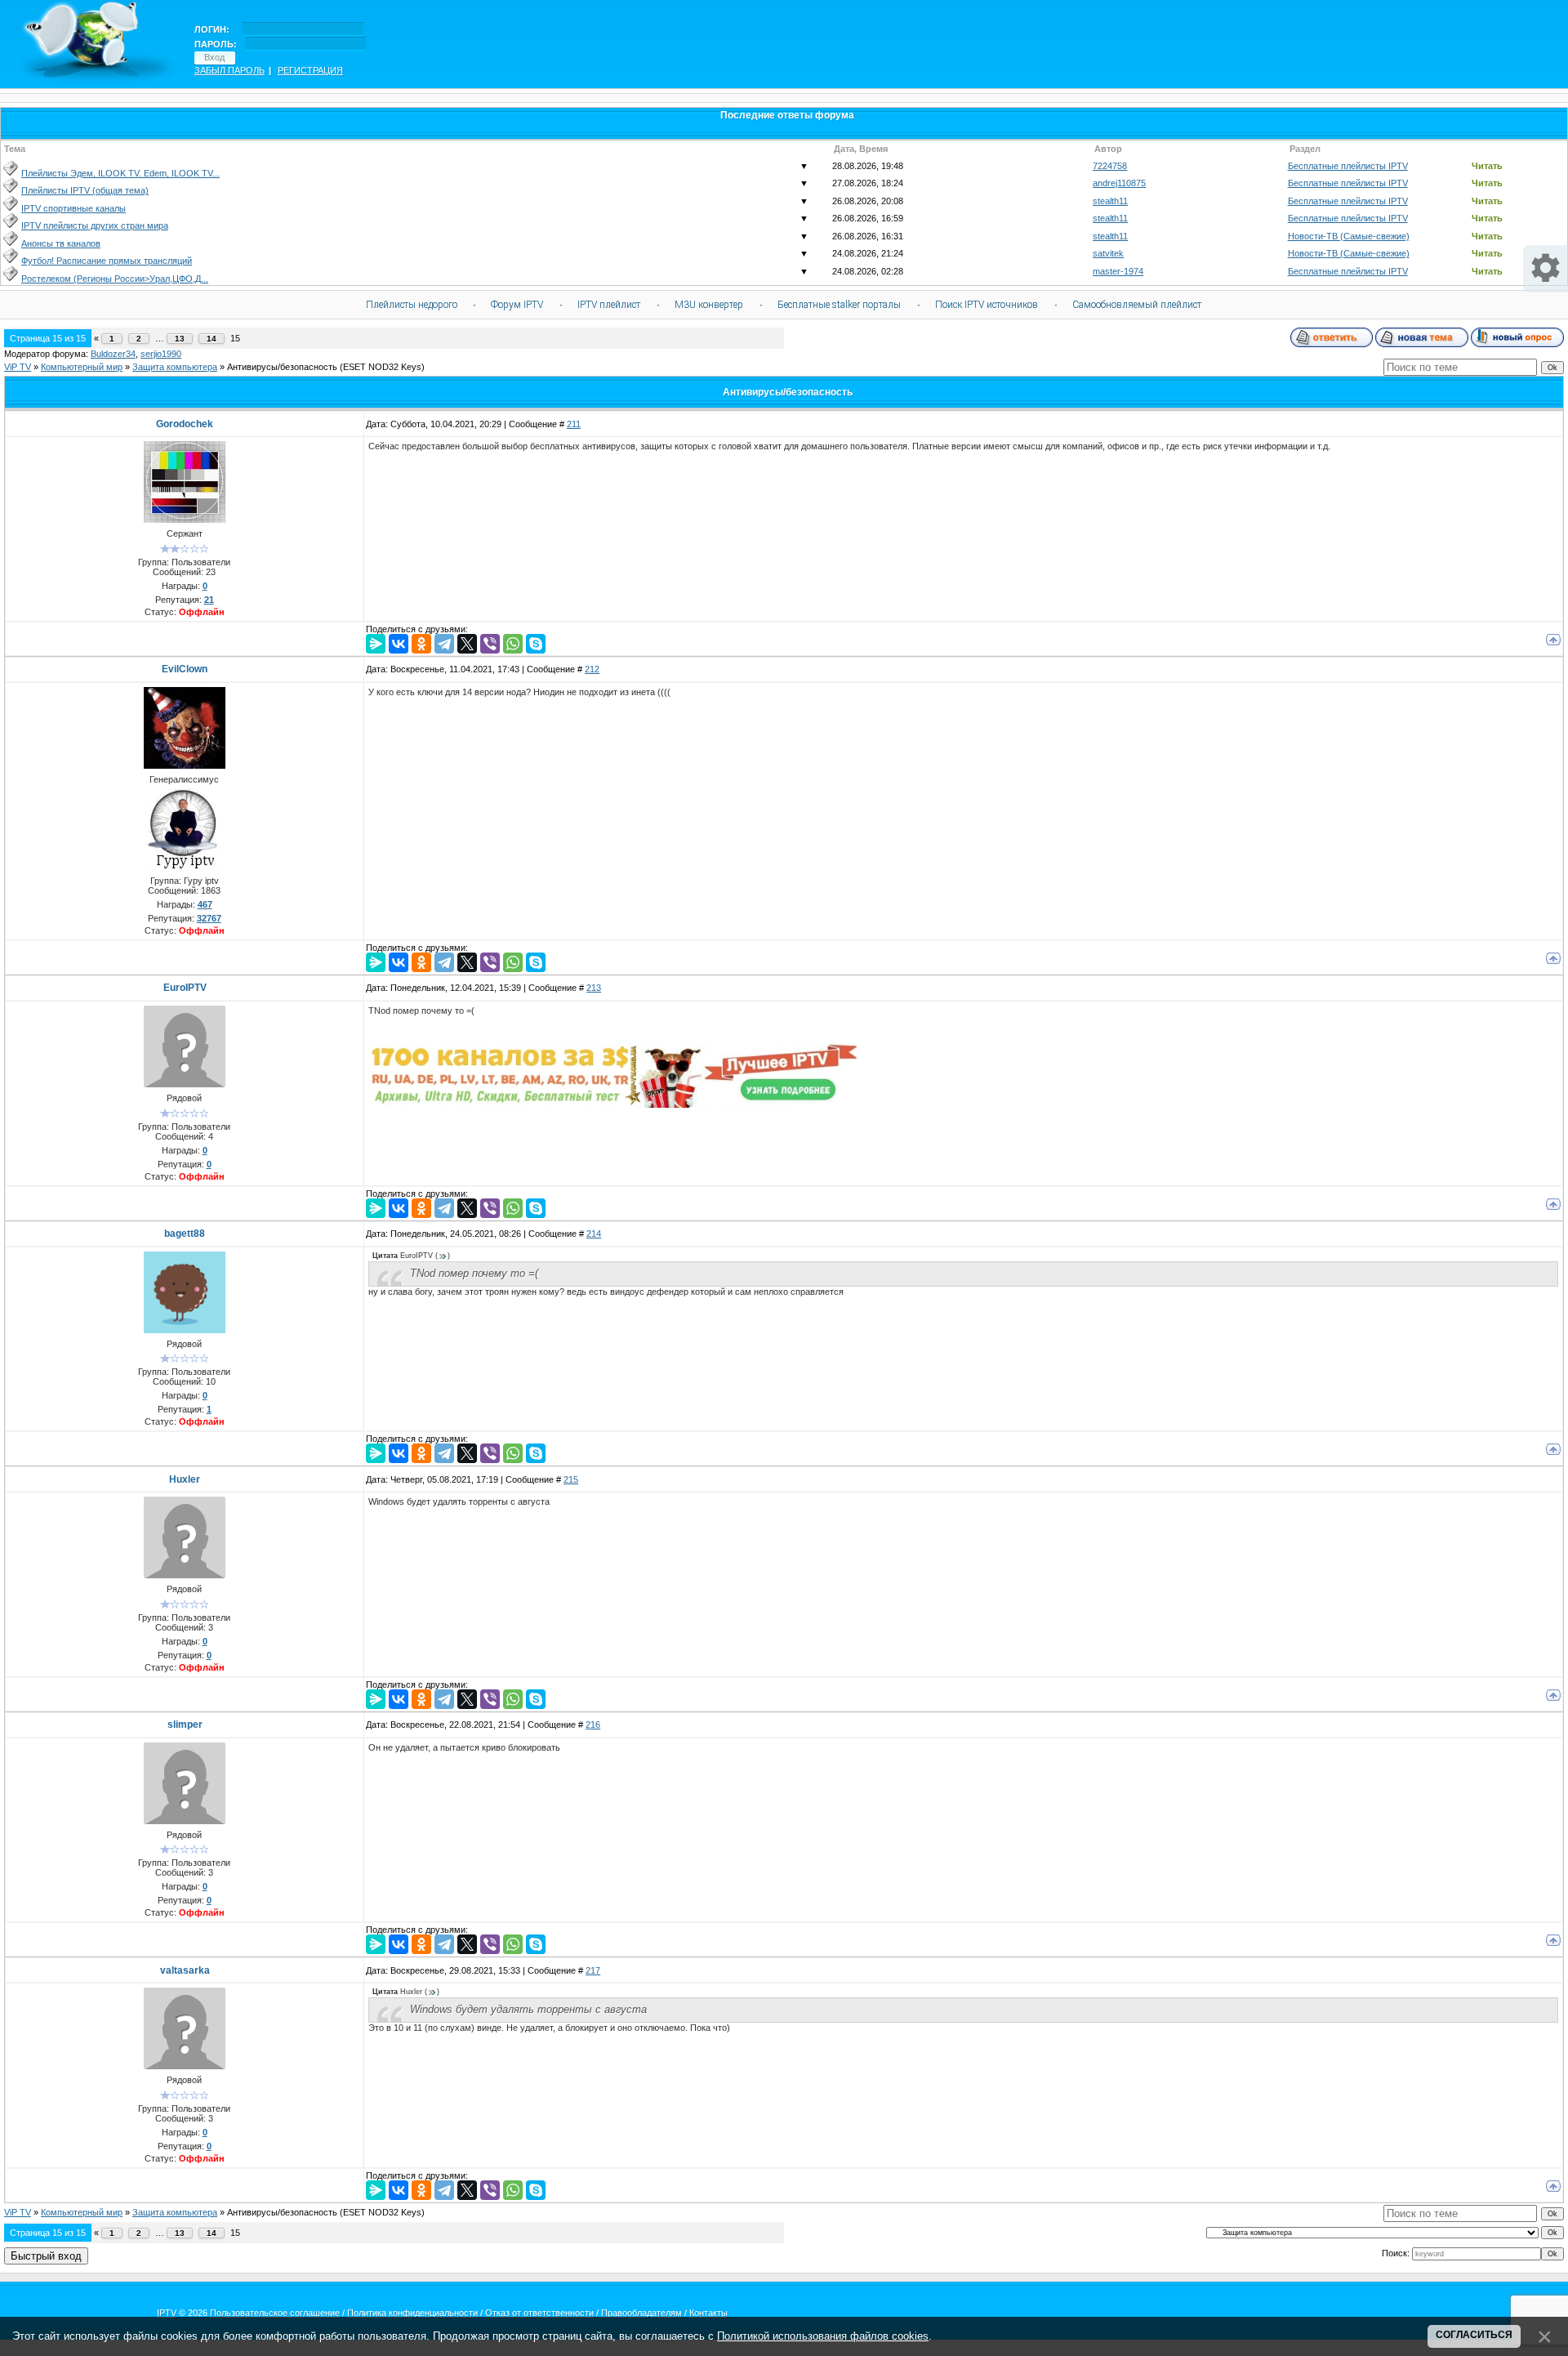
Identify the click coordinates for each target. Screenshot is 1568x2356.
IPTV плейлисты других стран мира (95, 225)
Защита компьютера (175, 367)
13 (180, 339)
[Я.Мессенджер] (376, 644)
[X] (467, 644)
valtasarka (185, 1970)
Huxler (185, 1479)
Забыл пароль (229, 70)
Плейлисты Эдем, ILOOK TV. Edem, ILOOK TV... (120, 173)
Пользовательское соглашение (275, 2313)
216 (593, 1725)
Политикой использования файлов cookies (823, 2336)
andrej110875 (1119, 183)
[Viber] (490, 644)
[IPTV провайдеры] (613, 1104)
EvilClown (185, 669)
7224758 (1110, 166)
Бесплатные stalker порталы (839, 305)
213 (594, 988)
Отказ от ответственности (539, 2313)
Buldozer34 (113, 354)
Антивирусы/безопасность (282, 367)
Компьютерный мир (82, 367)
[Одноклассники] (421, 644)
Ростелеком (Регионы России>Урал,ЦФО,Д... (115, 279)
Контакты (708, 2313)
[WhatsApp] (513, 644)
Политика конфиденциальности (412, 2313)
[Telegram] (444, 644)
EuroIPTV (185, 988)
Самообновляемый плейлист (1137, 305)
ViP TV (18, 367)
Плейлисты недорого (412, 305)
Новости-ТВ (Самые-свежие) (1349, 236)
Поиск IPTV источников (987, 305)
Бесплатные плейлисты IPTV (1348, 166)
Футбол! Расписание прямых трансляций (107, 261)
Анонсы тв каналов (61, 243)
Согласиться (1474, 2335)
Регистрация (310, 70)
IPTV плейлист (609, 305)
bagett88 (185, 1234)
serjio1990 (161, 354)
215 (571, 1479)
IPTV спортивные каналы (73, 208)
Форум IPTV (517, 305)
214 (594, 1234)
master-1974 (1118, 271)
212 (592, 669)
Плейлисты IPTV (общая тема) (85, 190)
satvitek (1108, 253)
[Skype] (536, 644)
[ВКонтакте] (399, 644)
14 (212, 339)
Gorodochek (185, 424)
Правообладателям (641, 2313)
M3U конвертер (709, 305)
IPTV (167, 2313)
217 (593, 1970)
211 (574, 424)
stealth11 (1110, 201)
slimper (185, 1725)
